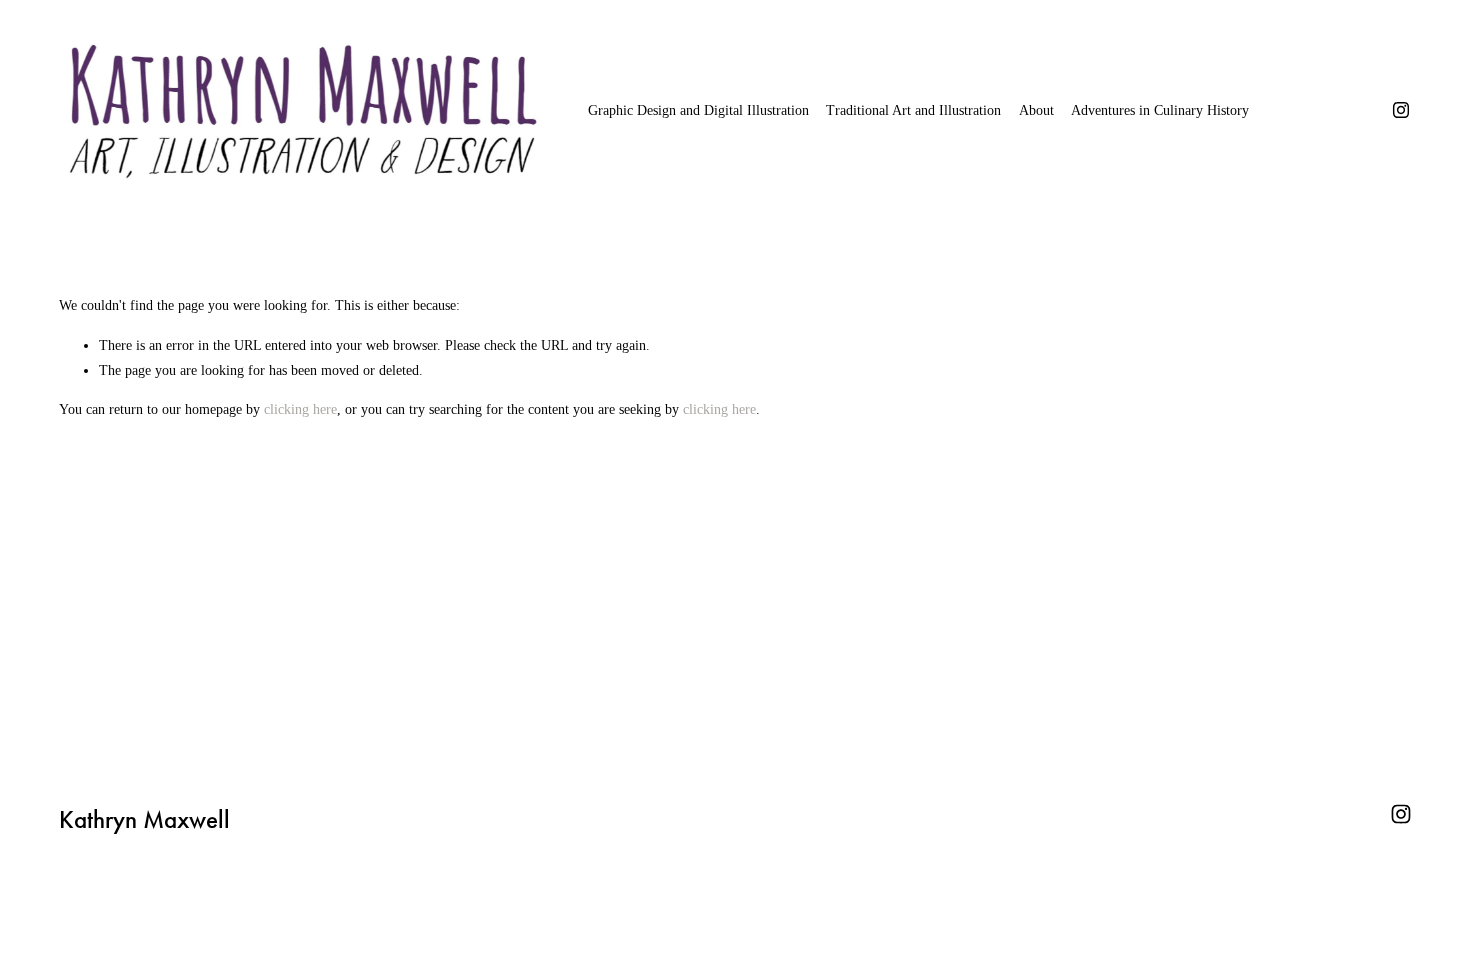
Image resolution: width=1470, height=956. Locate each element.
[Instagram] (1401, 110)
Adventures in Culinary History (1160, 110)
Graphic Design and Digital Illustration (698, 110)
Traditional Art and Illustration (913, 110)
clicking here (300, 409)
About (1036, 110)
